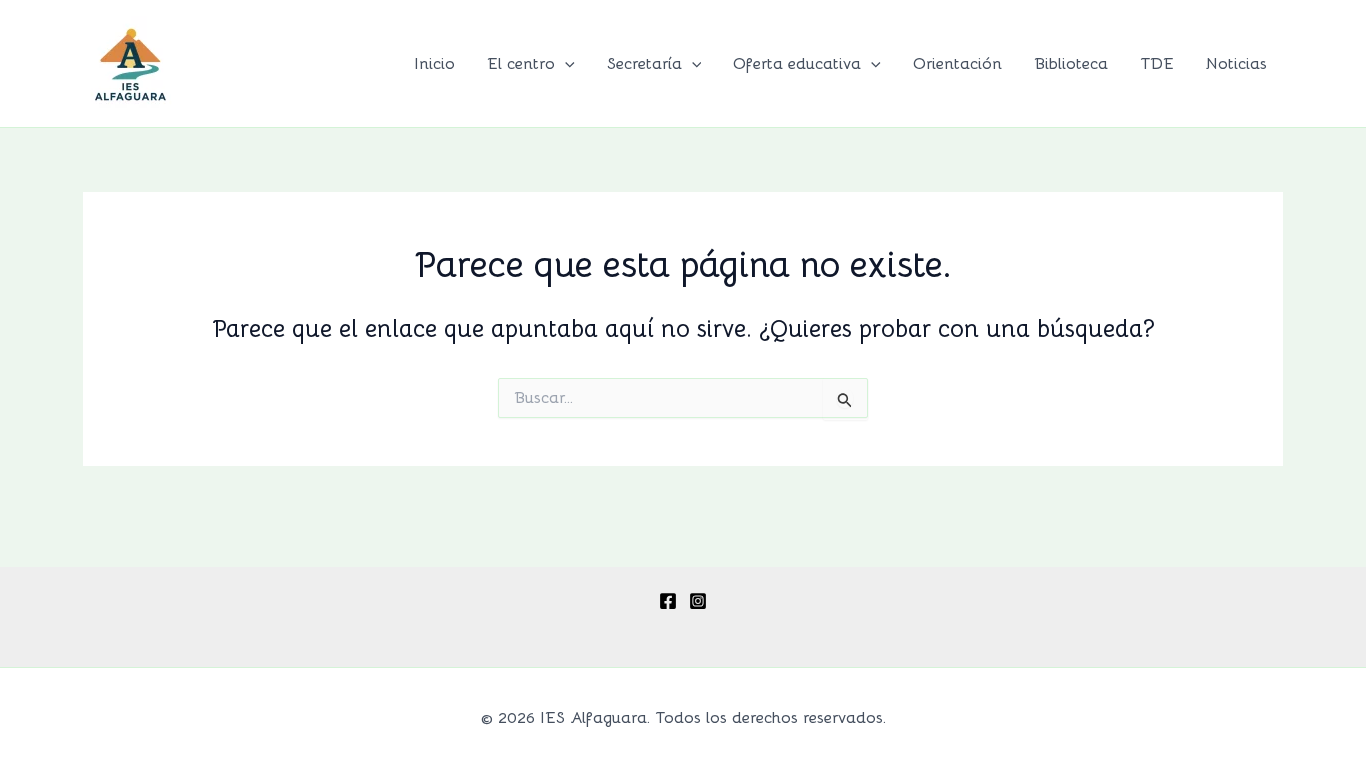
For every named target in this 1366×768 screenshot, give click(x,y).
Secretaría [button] (644, 64)
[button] (565, 64)
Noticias (1236, 64)
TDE (1157, 64)
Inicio (434, 64)
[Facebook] (668, 601)
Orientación (957, 64)
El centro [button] (521, 64)
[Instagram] (698, 601)
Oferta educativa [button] (797, 64)
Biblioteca (1071, 64)
